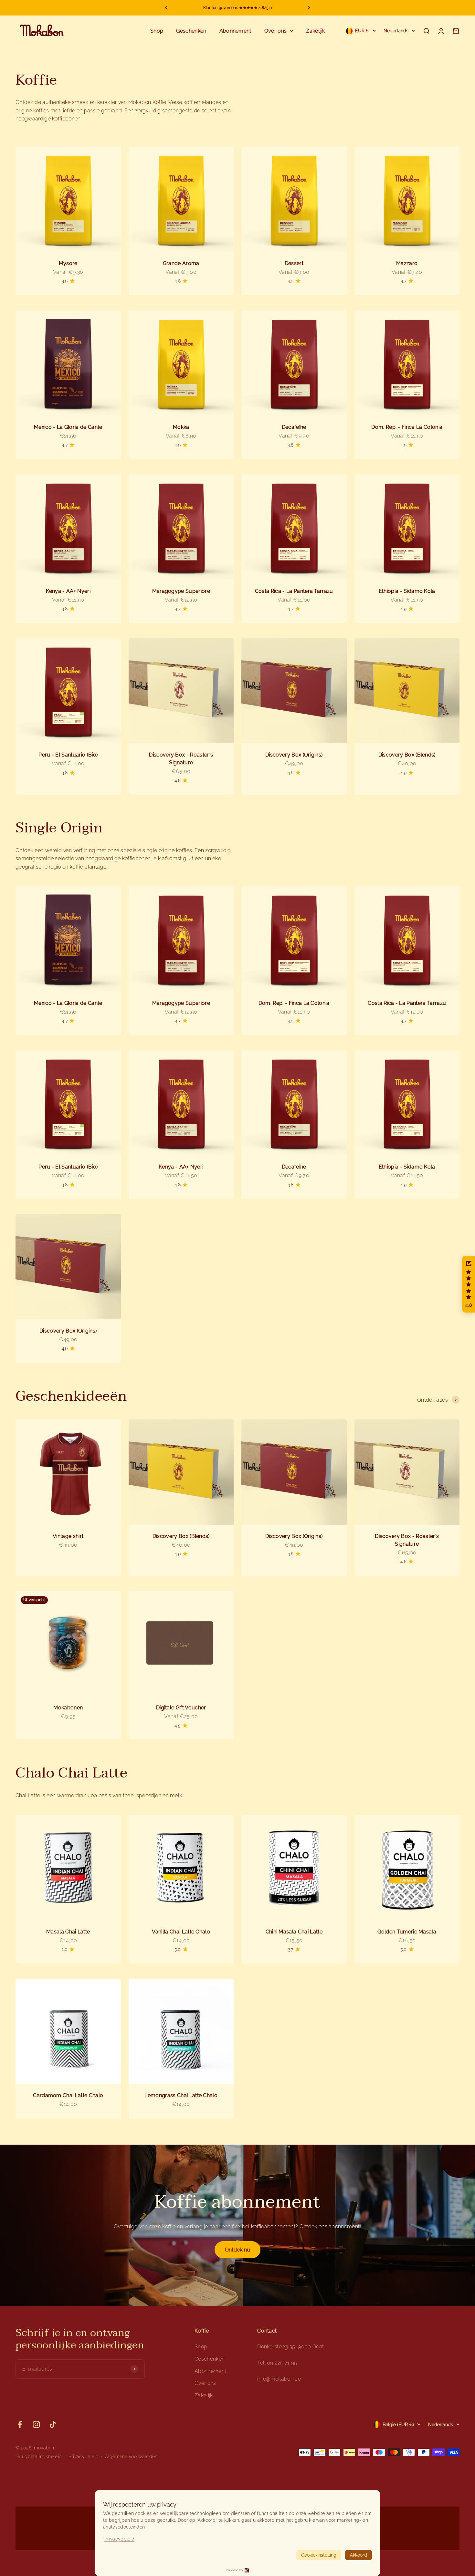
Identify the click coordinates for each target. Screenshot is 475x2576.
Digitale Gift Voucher (181, 1708)
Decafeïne (294, 427)
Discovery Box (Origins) (294, 755)
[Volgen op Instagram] (36, 2424)
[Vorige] (166, 8)
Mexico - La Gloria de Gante (68, 427)
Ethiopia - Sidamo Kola (407, 591)
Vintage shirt (68, 1536)
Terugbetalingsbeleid (39, 2457)
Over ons (276, 31)
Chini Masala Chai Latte (294, 1932)
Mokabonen (68, 1708)
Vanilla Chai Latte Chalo (181, 1932)
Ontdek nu (238, 2250)
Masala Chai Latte (68, 1932)
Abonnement (235, 31)
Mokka (181, 427)
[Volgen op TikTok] (53, 2424)
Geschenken (191, 31)
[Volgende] (309, 8)
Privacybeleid (84, 2457)
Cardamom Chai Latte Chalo (68, 2095)
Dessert (294, 263)
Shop (157, 31)
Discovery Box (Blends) (407, 755)
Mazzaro (407, 263)
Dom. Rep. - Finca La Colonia (407, 427)
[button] (469, 1284)
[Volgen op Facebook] (20, 2424)
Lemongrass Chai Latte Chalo (181, 2095)
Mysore (68, 263)
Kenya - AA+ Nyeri (68, 591)
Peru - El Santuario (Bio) (68, 755)
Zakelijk (315, 31)
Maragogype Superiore (181, 591)
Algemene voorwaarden (131, 2457)
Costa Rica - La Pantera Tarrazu (294, 591)
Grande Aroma (181, 263)
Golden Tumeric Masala (407, 1932)
